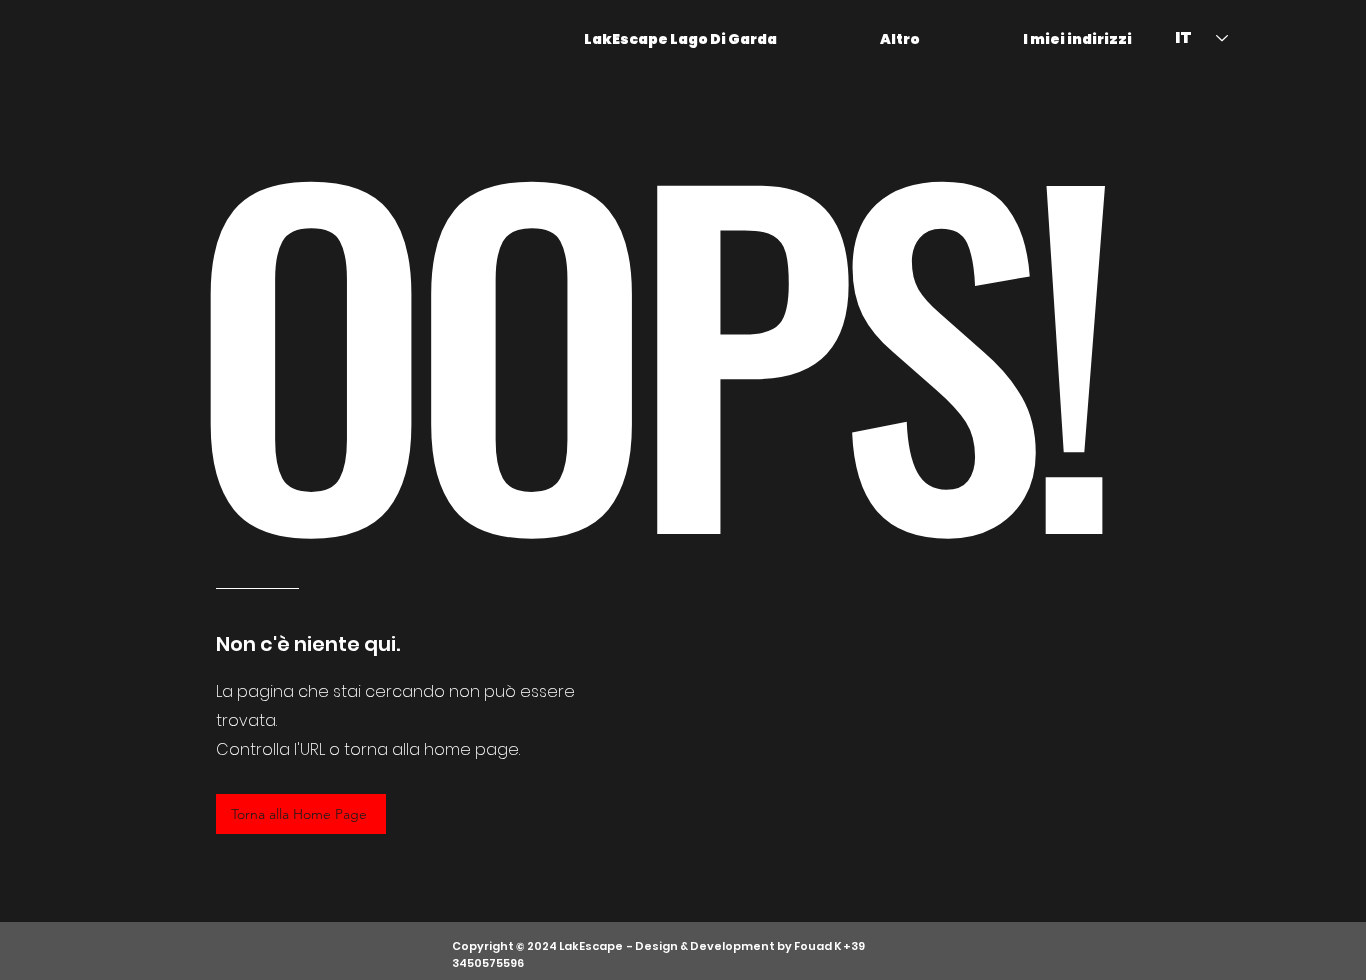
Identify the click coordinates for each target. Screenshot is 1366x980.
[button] (863, 39)
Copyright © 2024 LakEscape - (543, 946)
